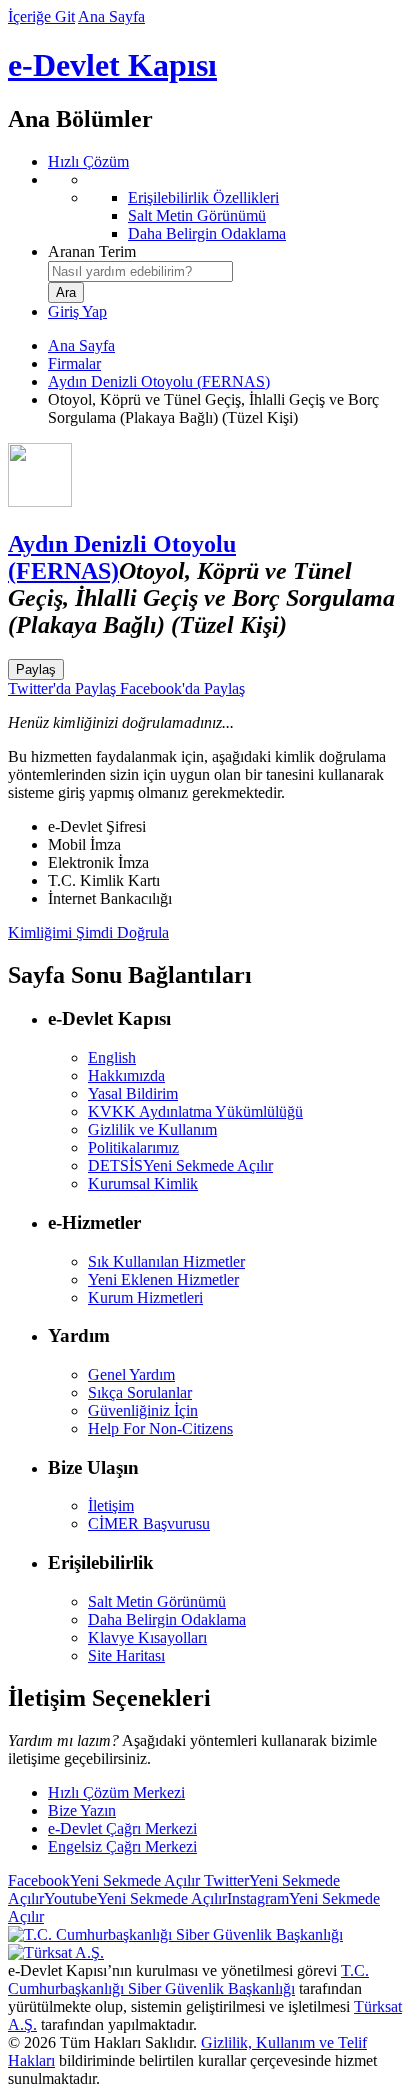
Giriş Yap (77, 311)
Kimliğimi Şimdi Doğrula (88, 932)
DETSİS (180, 1165)
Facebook (104, 1880)
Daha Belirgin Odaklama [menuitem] (207, 233)
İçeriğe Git (41, 16)
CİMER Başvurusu (149, 1523)
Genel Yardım (131, 1374)
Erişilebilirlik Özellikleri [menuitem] (203, 197)
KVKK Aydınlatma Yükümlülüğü (195, 1111)
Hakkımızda (126, 1075)
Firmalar (74, 363)
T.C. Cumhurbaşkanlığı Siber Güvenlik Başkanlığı (188, 1979)
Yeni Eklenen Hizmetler (163, 1279)
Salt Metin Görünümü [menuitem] (197, 215)
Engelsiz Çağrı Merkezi (122, 1846)
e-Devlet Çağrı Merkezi (122, 1828)
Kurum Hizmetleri (145, 1297)
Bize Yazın (82, 1810)
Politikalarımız (133, 1147)
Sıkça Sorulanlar (140, 1392)
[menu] (226, 207)
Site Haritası (126, 1655)
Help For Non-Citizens (160, 1428)
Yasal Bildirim (133, 1093)
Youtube (135, 1898)
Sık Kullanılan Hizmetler (166, 1261)
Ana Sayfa (111, 16)
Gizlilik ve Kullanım (152, 1129)
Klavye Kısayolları (147, 1637)
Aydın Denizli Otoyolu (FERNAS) (159, 381)
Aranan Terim (92, 251)
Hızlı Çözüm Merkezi (116, 1792)
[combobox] (140, 271)
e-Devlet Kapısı (112, 65)
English (112, 1057)
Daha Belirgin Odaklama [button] (167, 1619)
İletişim (111, 1505)
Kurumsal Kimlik (143, 1183)
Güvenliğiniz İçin (143, 1410)
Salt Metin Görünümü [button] (157, 1601)
